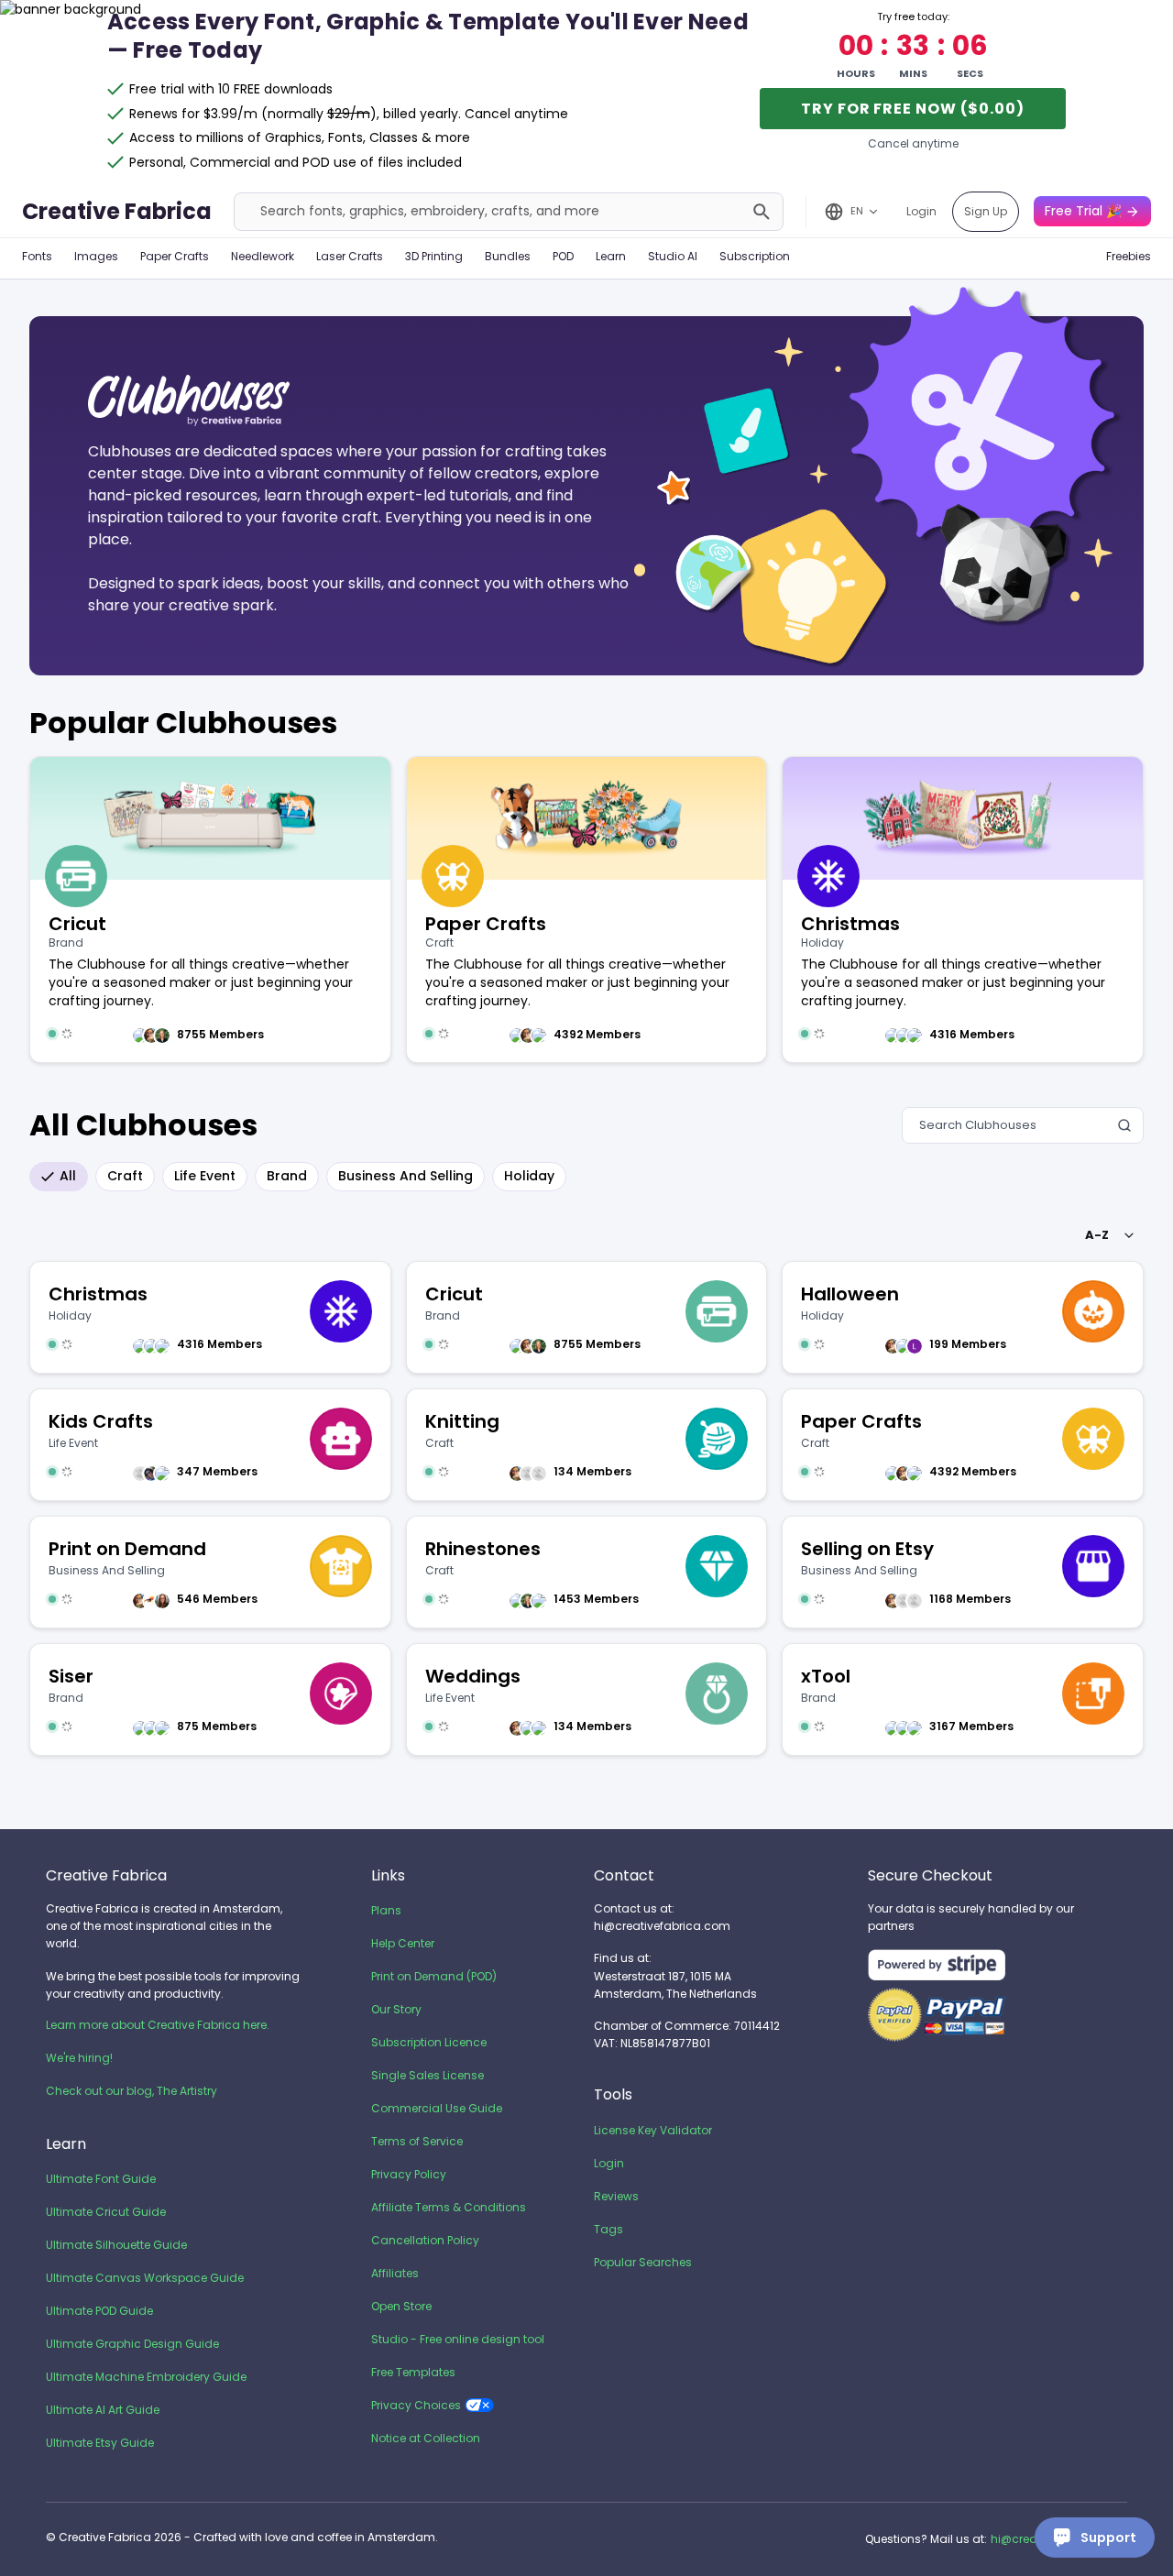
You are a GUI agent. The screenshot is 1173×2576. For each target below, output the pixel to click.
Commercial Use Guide (437, 2108)
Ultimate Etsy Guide (100, 2443)
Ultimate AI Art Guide (103, 2410)
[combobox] (1107, 1235)
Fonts (37, 256)
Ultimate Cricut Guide (106, 2212)
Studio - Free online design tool (458, 2339)
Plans (386, 1910)
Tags (608, 2229)
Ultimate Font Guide (101, 2179)
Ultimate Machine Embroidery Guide (146, 2377)
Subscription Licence (429, 2042)
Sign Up (986, 211)
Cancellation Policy (425, 2240)
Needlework (263, 256)
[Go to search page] (762, 212)
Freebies (1129, 256)
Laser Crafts (350, 256)
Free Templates (413, 2372)
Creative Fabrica (117, 211)
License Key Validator (653, 2130)
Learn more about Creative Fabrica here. (158, 2025)
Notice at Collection (426, 2438)
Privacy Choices (416, 2405)
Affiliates (395, 2273)
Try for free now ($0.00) (913, 109)
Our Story (396, 2009)
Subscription (755, 256)
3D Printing (434, 256)
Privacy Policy (409, 2174)
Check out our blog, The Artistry (132, 2091)
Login (921, 211)
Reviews (616, 2196)
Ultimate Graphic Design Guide (132, 2344)
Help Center (403, 1943)
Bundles (508, 256)
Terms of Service (417, 2141)
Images (96, 256)
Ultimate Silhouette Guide (116, 2245)
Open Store (401, 2306)
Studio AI (673, 256)
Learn (611, 256)
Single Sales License (428, 2075)
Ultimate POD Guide (99, 2311)
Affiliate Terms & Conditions (449, 2207)
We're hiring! (79, 2058)
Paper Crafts (175, 256)
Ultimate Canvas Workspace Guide (145, 2278)
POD (563, 256)
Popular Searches (643, 2262)
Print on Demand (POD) (434, 1976)
